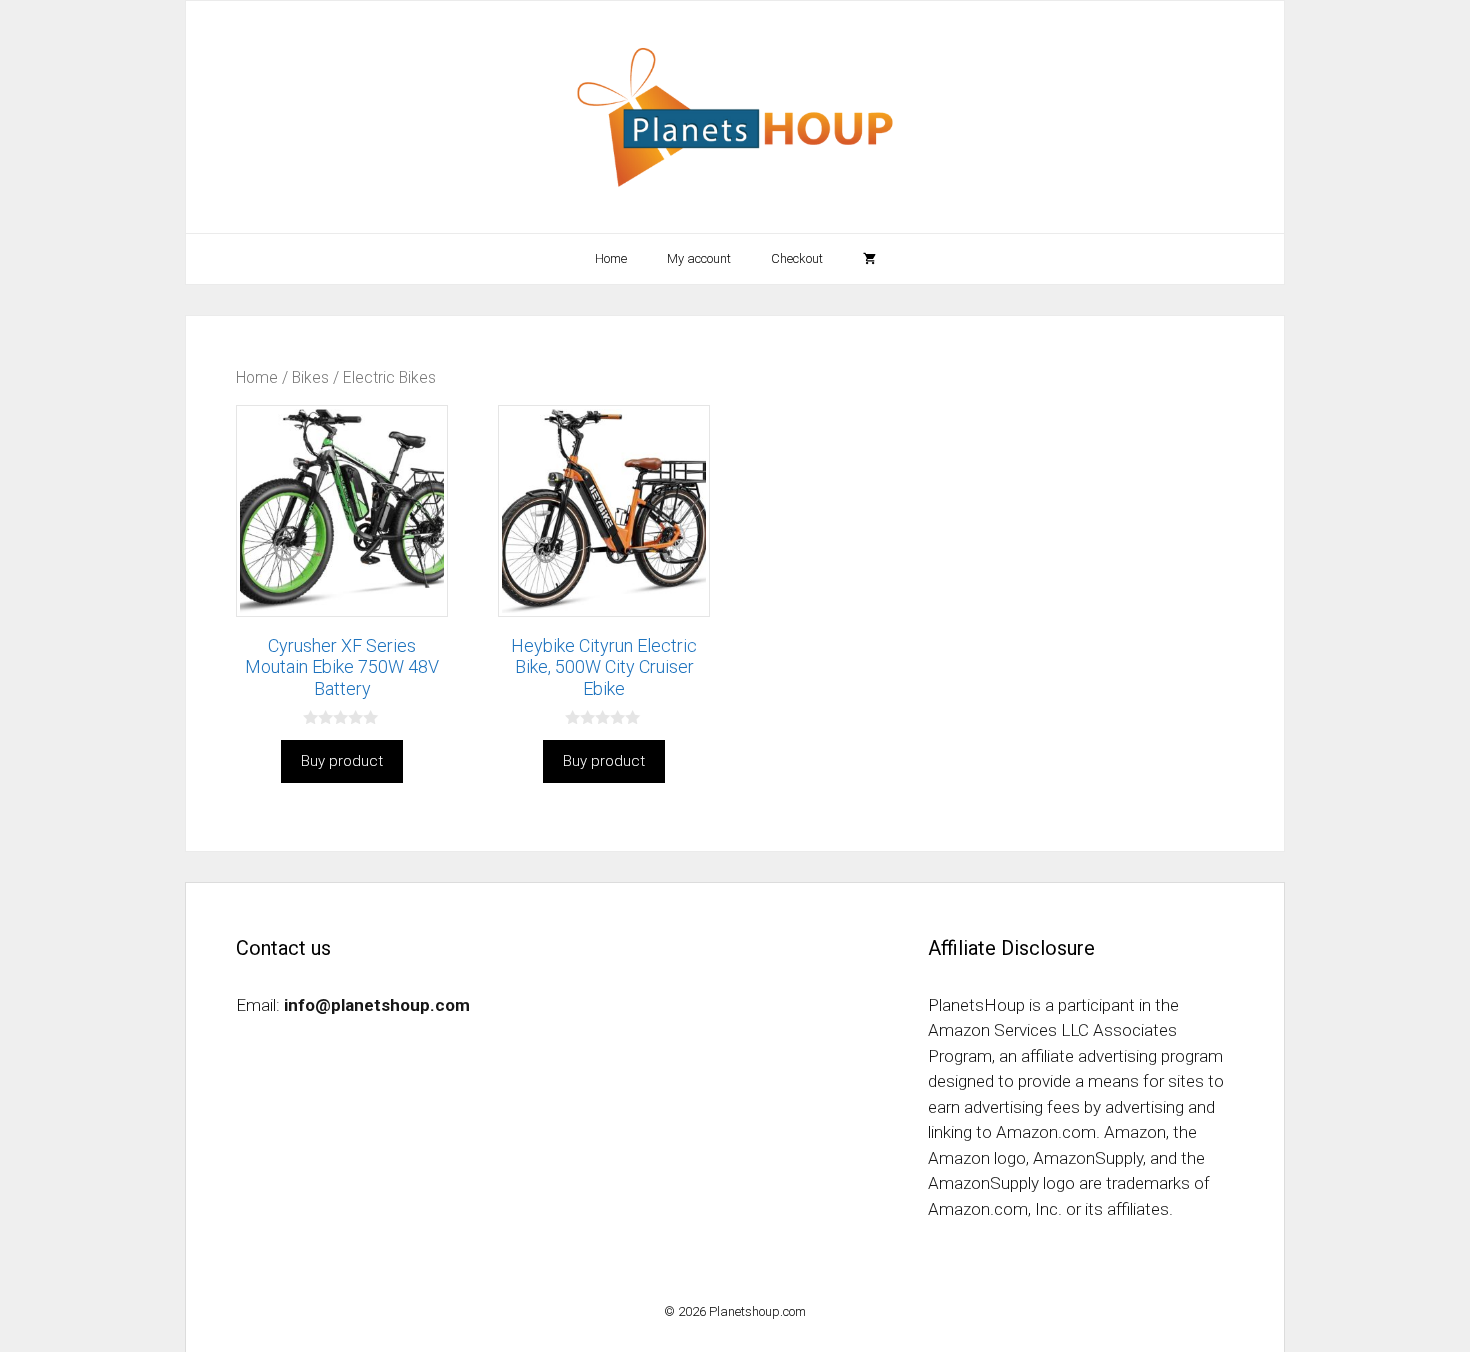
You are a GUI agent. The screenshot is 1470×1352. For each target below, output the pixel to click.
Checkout (797, 258)
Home (611, 258)
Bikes (310, 377)
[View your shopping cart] (869, 259)
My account (699, 258)
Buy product (342, 761)
